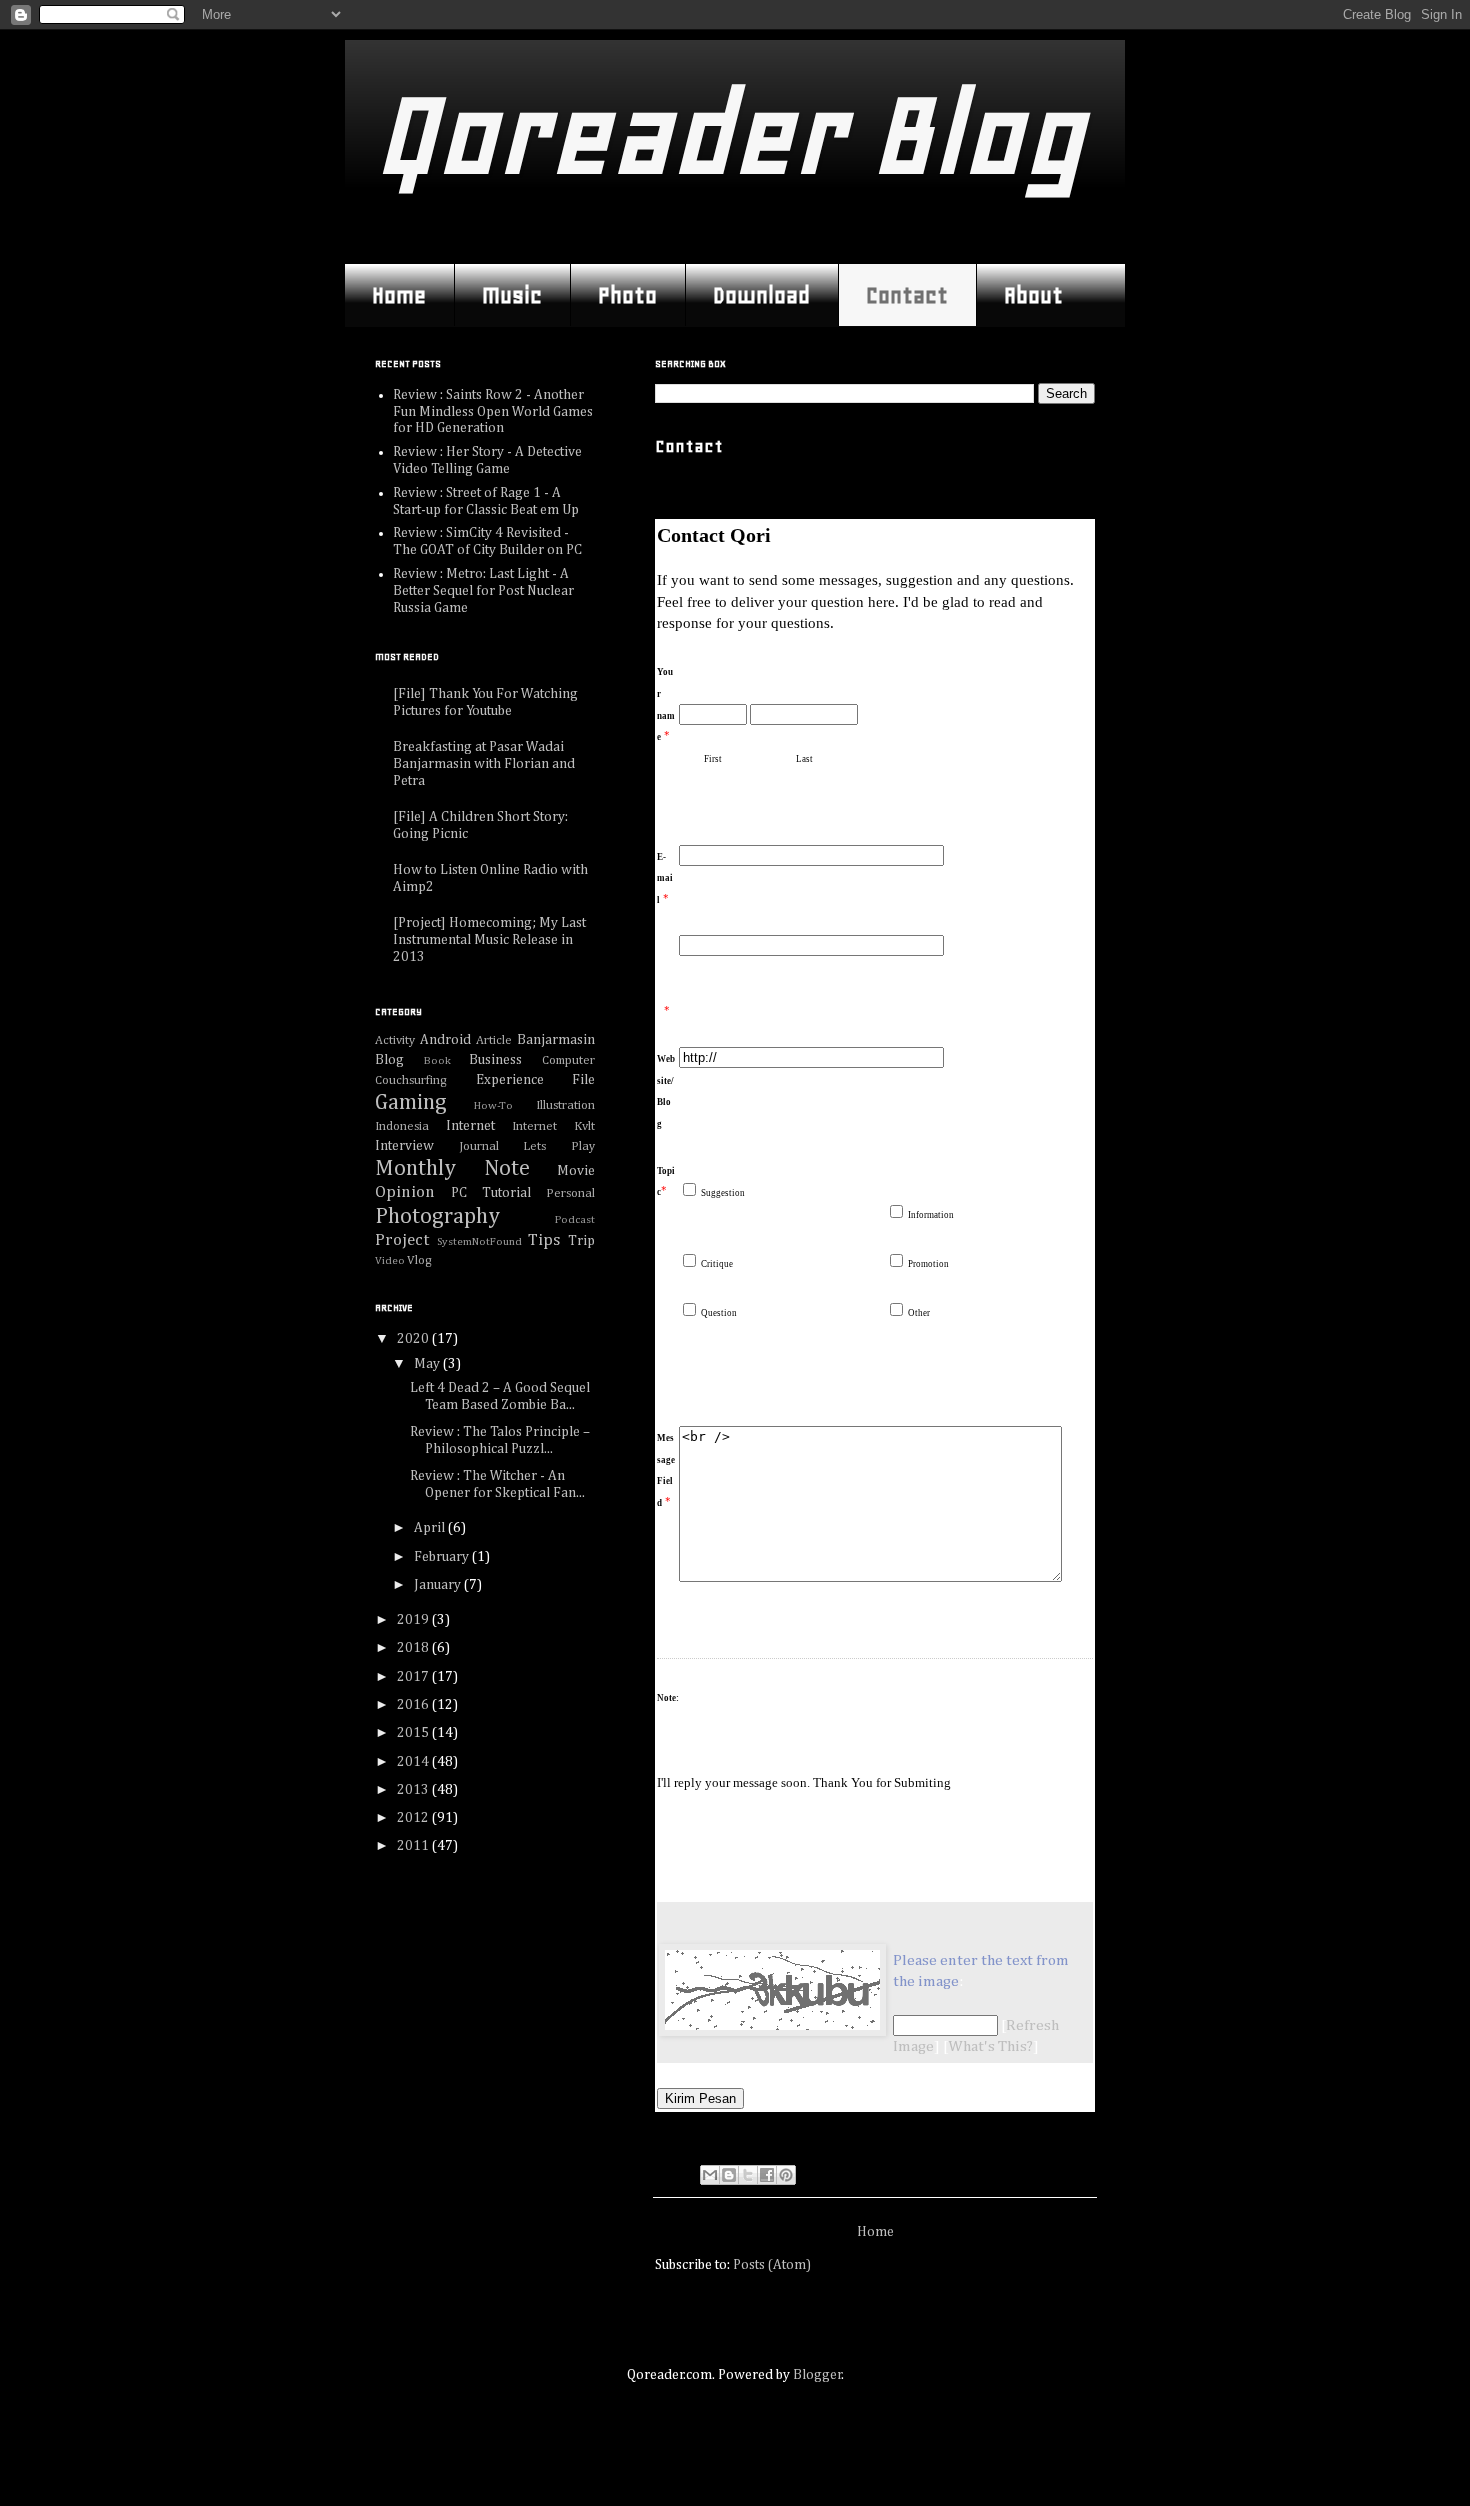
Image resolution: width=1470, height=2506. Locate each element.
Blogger (817, 2375)
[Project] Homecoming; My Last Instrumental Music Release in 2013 (489, 940)
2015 (414, 1733)
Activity (395, 1040)
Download (761, 295)
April (431, 1528)
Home (399, 295)
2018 (414, 1648)
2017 (414, 1677)
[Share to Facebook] (767, 2175)
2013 (414, 1790)
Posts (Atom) (772, 2265)
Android (445, 1040)
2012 (414, 1818)
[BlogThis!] (729, 2175)
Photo (627, 295)
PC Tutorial (491, 1193)
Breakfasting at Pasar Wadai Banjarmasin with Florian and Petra (484, 764)
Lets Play (559, 1146)
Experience (510, 1080)
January (439, 1585)
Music (512, 295)
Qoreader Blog (729, 134)
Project (402, 1240)
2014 (414, 1762)
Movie (576, 1171)
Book (437, 1060)
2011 (414, 1846)
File (583, 1080)
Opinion (405, 1192)
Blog (389, 1060)
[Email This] (710, 2175)
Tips (544, 1240)
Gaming (411, 1103)
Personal (570, 1193)
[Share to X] (748, 2175)
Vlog (419, 1260)
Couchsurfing (411, 1080)
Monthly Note (452, 1169)
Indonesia (402, 1126)
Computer (568, 1060)
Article (494, 1040)
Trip (581, 1241)
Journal (479, 1146)
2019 (414, 1620)
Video (390, 1260)
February (443, 1557)
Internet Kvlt (553, 1126)
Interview (404, 1146)
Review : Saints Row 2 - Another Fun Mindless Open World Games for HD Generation (493, 412)
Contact (907, 295)
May (428, 1364)
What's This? (990, 2046)
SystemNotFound (479, 1241)
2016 (414, 1705)
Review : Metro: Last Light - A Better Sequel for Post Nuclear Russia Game (483, 591)
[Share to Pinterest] (786, 2175)
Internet (470, 1126)
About (1033, 295)
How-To (493, 1105)
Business (495, 1060)
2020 (414, 1339)
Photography (437, 1217)
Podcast (575, 1219)
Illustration (565, 1105)
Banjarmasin (556, 1040)
